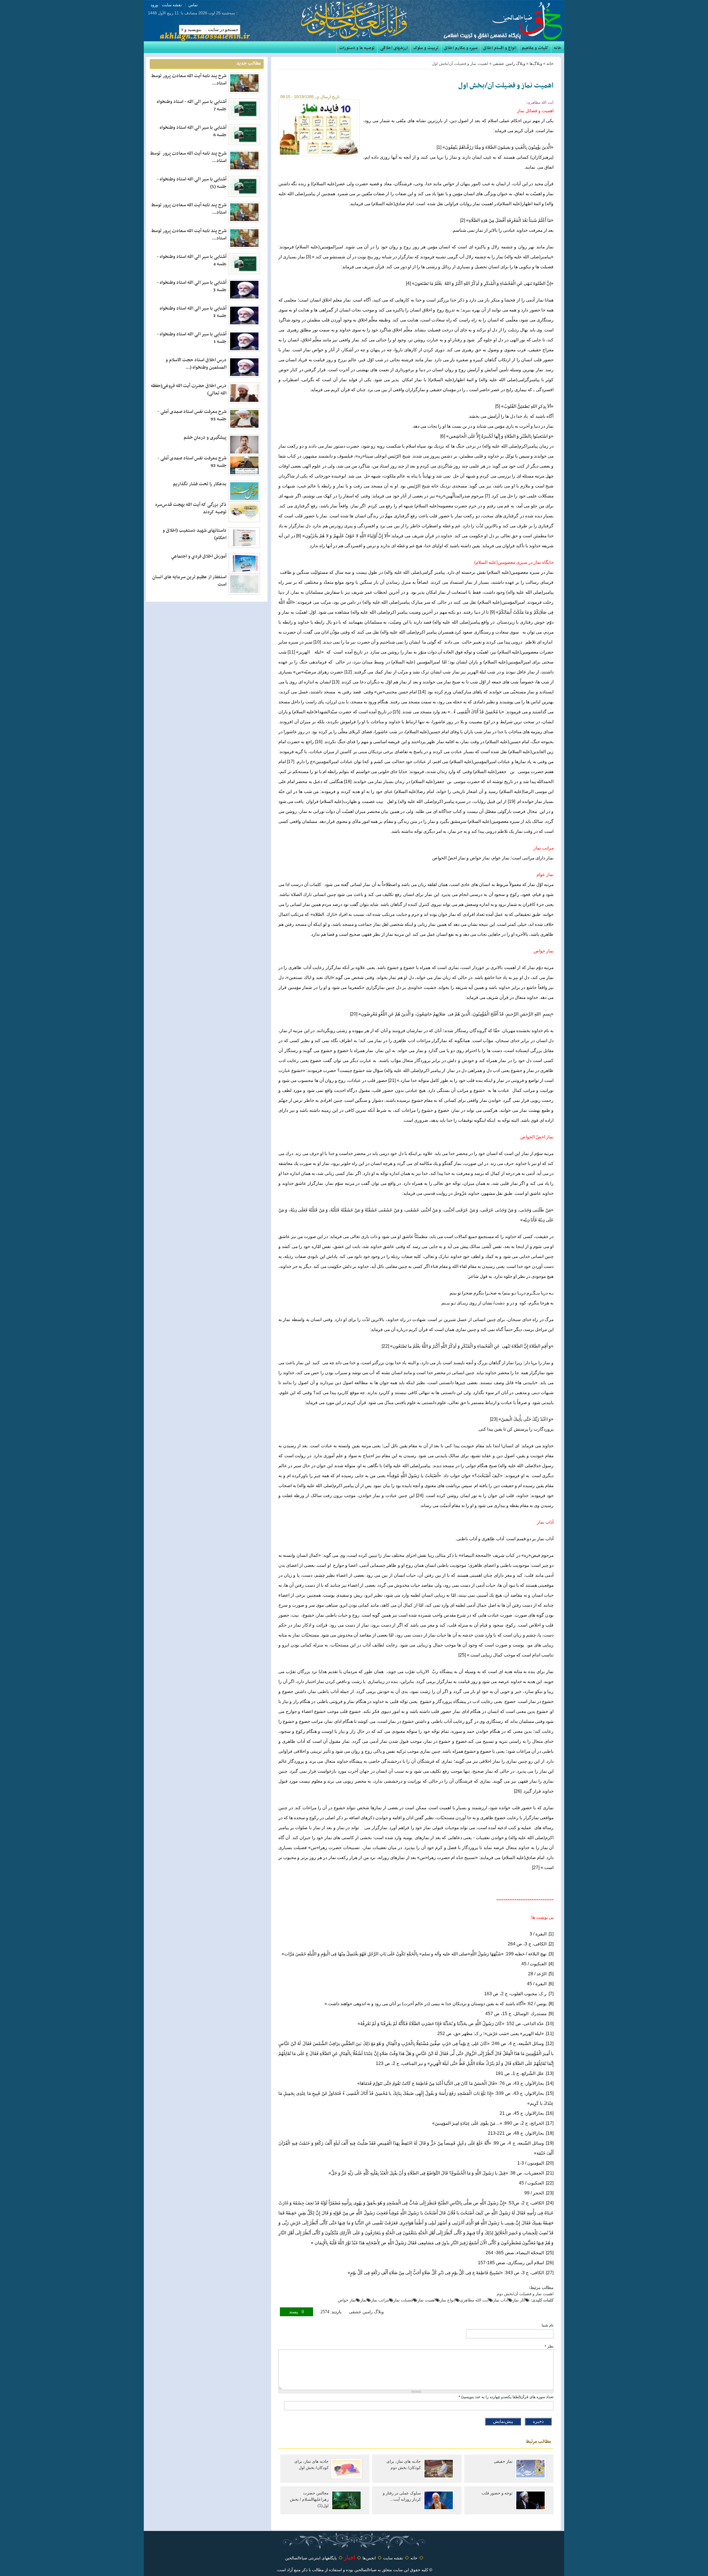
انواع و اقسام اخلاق (500, 48)
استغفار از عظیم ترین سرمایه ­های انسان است (189, 581)
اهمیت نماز (426, 2300)
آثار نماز (519, 2300)
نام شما (548, 2325)
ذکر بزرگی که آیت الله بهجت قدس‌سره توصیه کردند (191, 508)
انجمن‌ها (369, 2558)
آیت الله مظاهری (474, 2300)
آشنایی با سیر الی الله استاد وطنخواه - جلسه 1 (192, 338)
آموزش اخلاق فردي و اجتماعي (199, 556)
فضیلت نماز (403, 2300)
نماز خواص (347, 2300)
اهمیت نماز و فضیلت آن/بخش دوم (525, 2294)
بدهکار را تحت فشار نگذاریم (200, 484)
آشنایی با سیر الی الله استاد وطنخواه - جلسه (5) (192, 183)
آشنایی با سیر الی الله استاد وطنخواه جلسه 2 (193, 312)
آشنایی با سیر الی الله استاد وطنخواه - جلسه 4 (192, 261)
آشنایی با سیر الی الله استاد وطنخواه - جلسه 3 (192, 286)
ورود (154, 5)
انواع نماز (448, 2300)
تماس (193, 5)
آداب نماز (501, 2300)
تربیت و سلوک (426, 48)
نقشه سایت (172, 5)
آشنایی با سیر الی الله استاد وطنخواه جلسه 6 (193, 131)
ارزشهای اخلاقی (394, 48)
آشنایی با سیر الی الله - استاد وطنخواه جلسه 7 (192, 106)
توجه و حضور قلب (497, 2493)
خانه (558, 48)
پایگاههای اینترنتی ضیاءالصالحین (311, 2558)
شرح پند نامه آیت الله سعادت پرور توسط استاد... (189, 80)
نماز (363, 2300)
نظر (549, 2346)
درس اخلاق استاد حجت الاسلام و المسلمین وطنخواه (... (196, 364)
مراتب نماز (380, 2300)
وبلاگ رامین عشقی (509, 63)
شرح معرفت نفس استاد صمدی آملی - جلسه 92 (192, 462)
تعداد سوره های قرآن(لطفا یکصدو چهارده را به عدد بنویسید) (506, 2397)
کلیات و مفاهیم (535, 48)
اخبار (350, 2557)
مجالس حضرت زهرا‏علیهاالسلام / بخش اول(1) (309, 2499)
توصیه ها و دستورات (357, 48)
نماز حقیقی (503, 2461)
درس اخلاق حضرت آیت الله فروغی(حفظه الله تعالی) (189, 390)
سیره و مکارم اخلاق (461, 48)
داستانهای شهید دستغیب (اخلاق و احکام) (195, 534)
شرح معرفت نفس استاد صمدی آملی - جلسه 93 (192, 415)
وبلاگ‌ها (536, 63)
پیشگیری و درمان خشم (205, 438)
